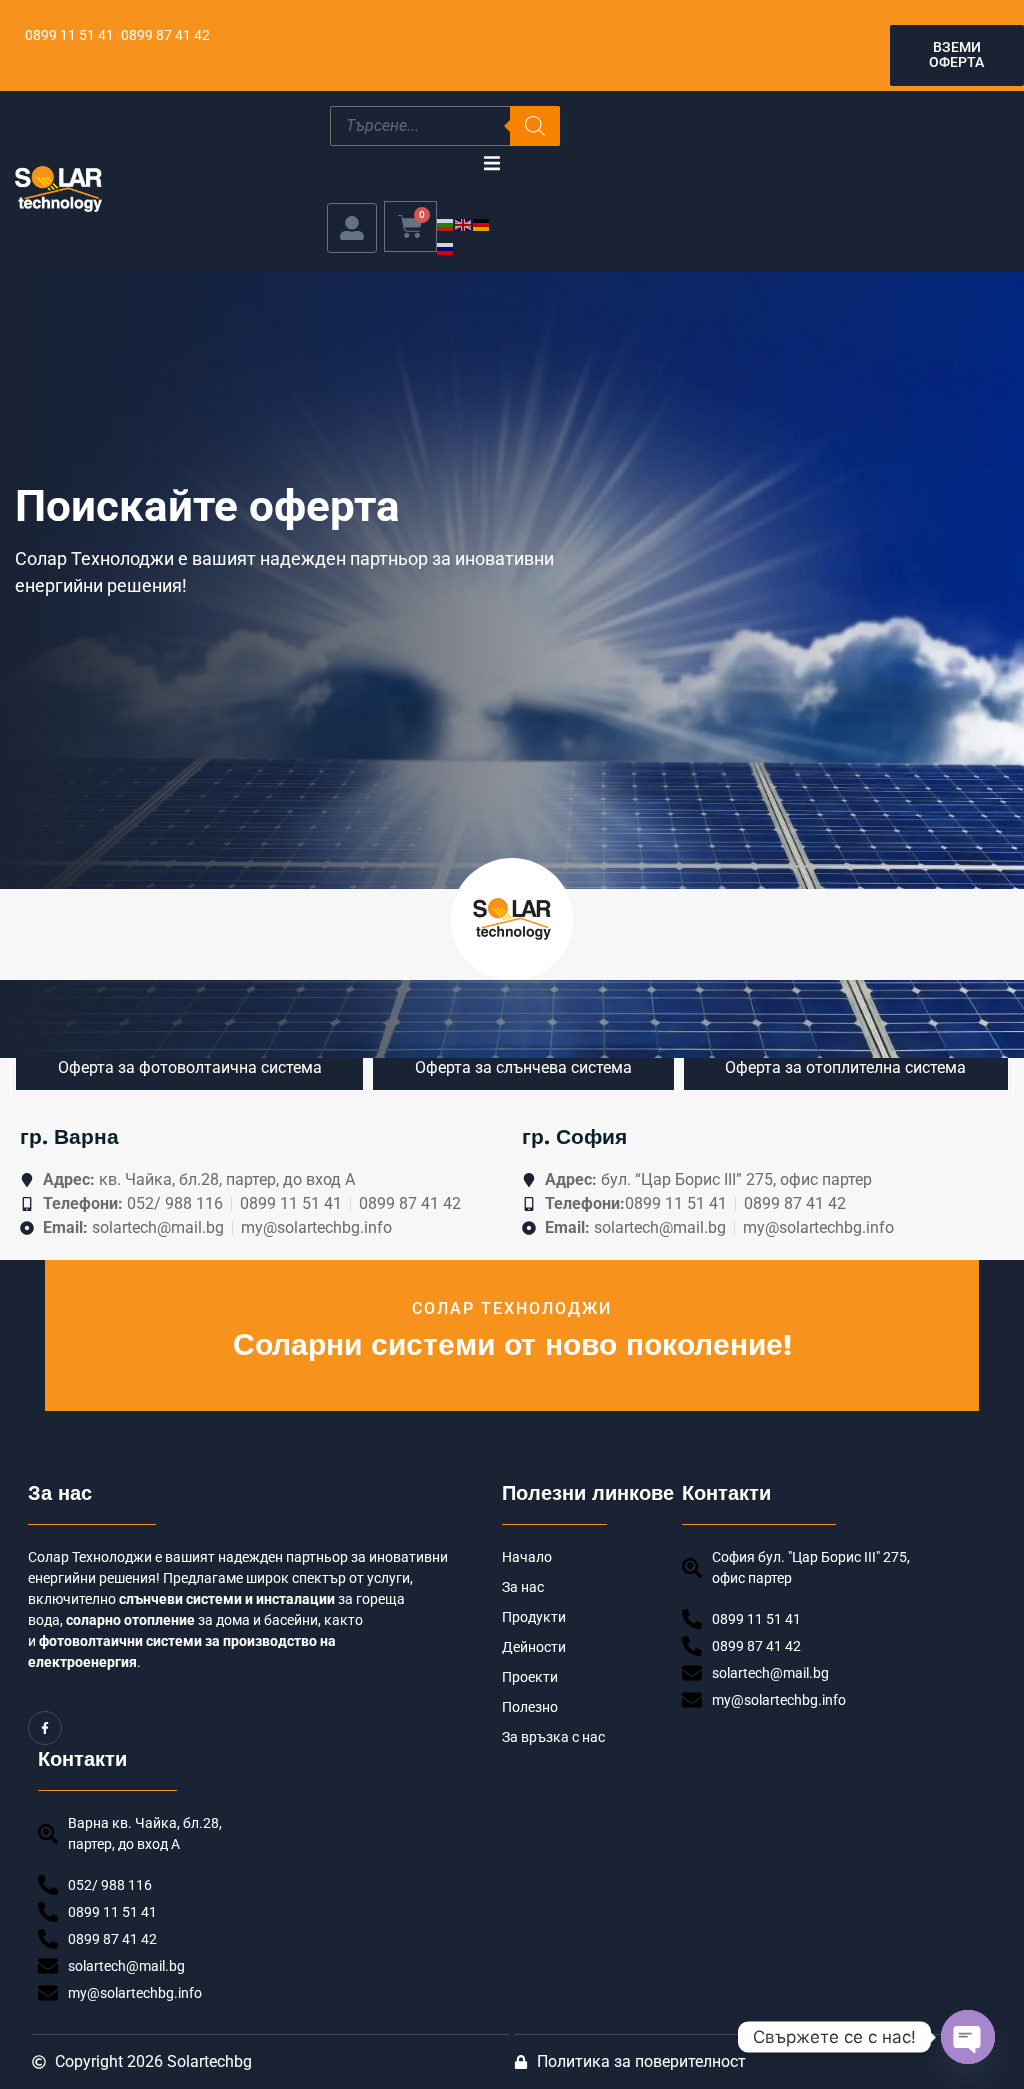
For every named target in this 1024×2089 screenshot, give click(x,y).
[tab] (189, 1068)
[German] (482, 223)
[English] (464, 223)
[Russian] (446, 247)
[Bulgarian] (446, 223)
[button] (491, 163)
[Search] (535, 126)
